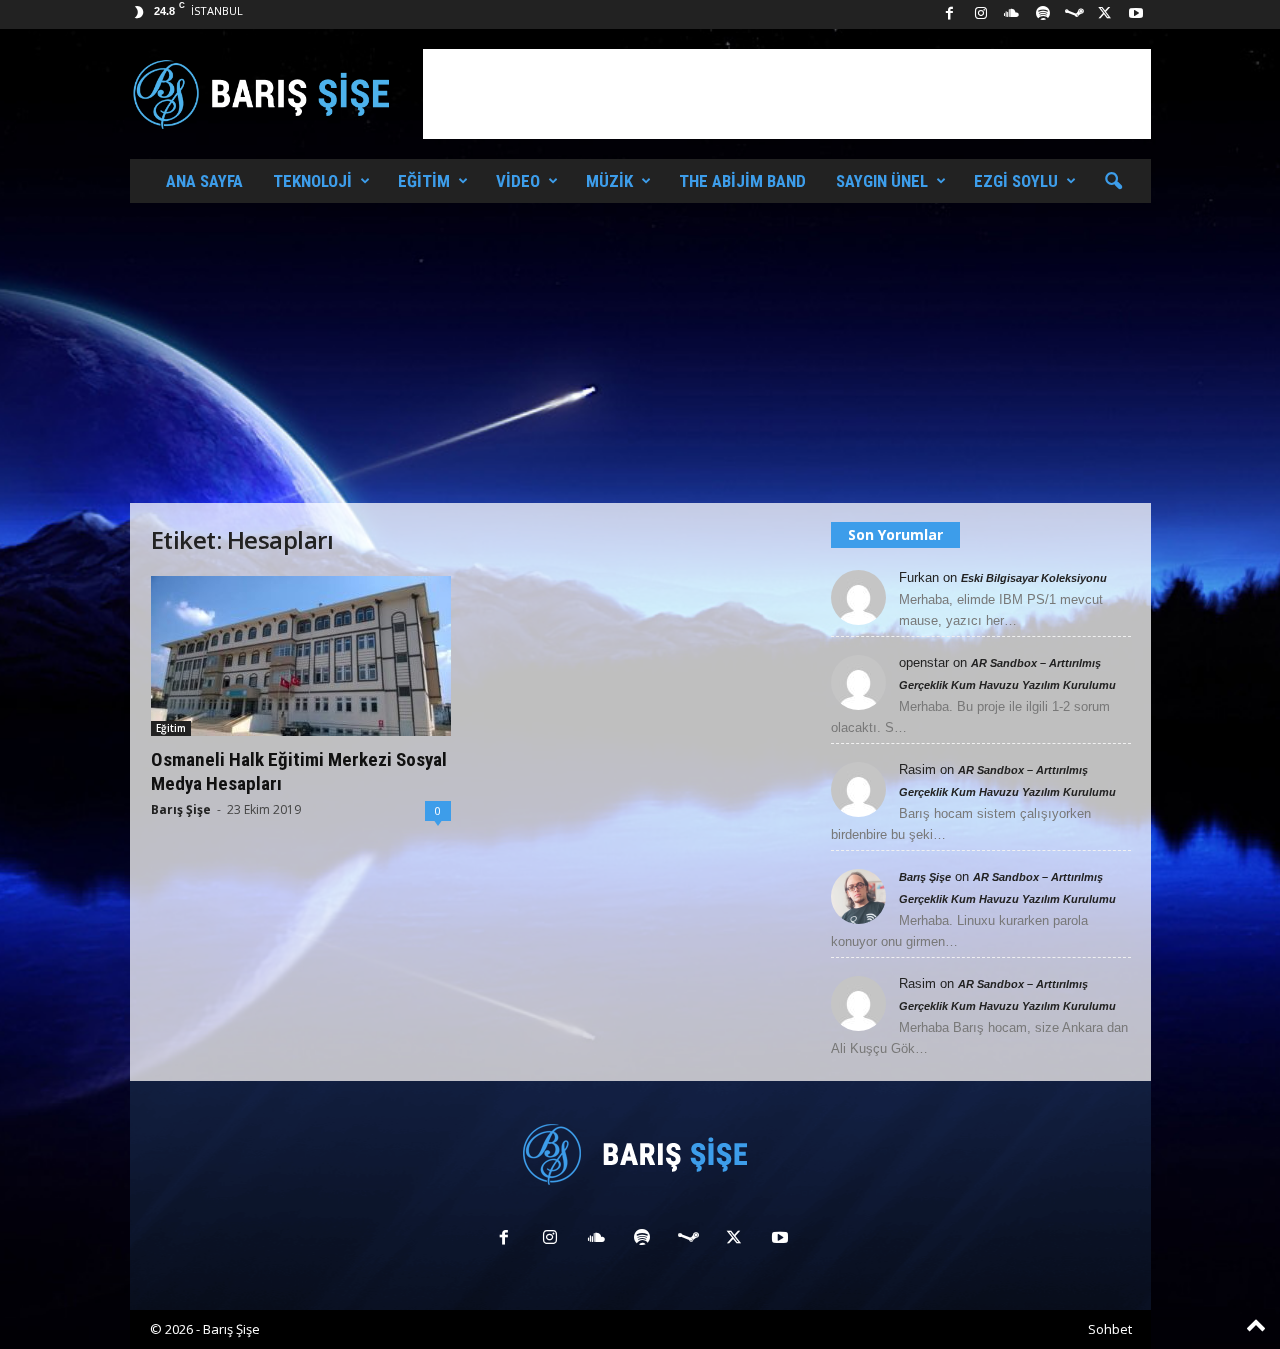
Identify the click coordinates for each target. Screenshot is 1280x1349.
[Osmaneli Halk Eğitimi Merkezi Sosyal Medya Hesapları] (301, 656)
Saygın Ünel (882, 181)
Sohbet (1110, 1329)
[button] (1113, 182)
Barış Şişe (181, 809)
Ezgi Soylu (1016, 181)
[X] (1105, 14)
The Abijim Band (742, 181)
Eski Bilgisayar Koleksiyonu (1034, 578)
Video (518, 181)
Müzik (609, 181)
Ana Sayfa (204, 181)
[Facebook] (950, 14)
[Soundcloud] (1012, 14)
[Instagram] (981, 14)
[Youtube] (1136, 14)
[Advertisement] (787, 94)
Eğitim (424, 181)
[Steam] (1074, 14)
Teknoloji (312, 181)
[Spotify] (1043, 14)
